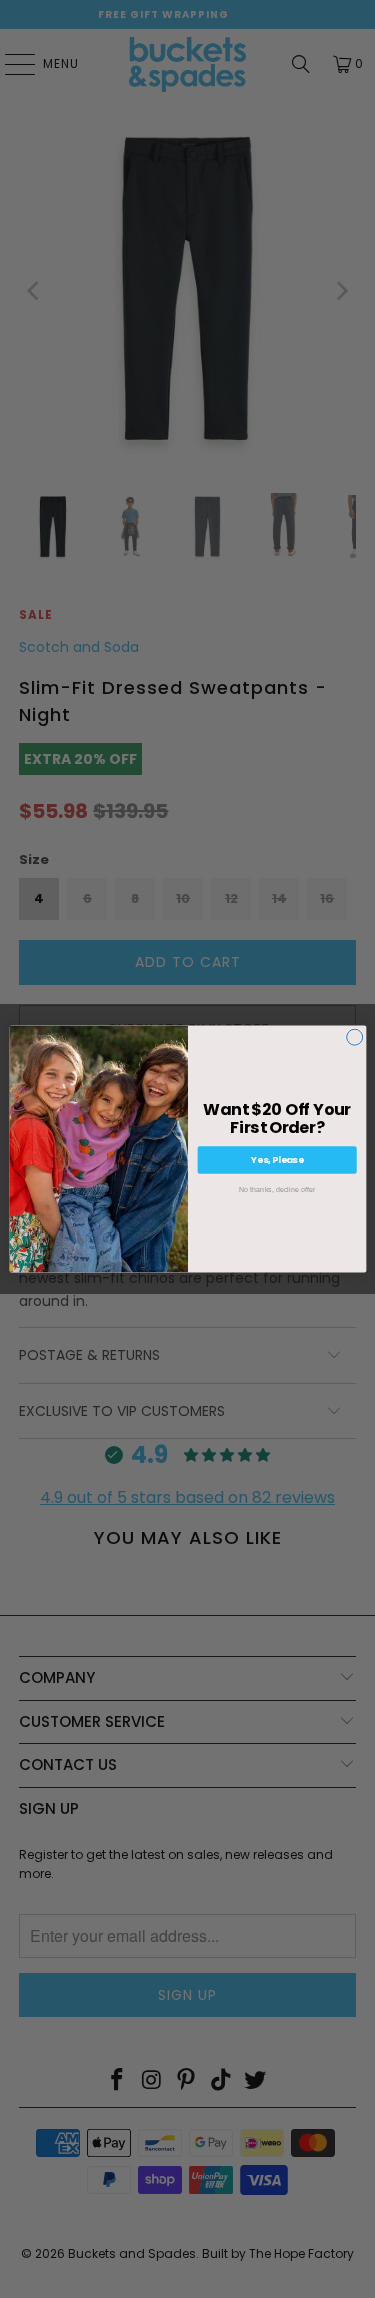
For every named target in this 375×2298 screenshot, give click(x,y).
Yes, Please (277, 1159)
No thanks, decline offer (276, 1190)
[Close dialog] (354, 1037)
